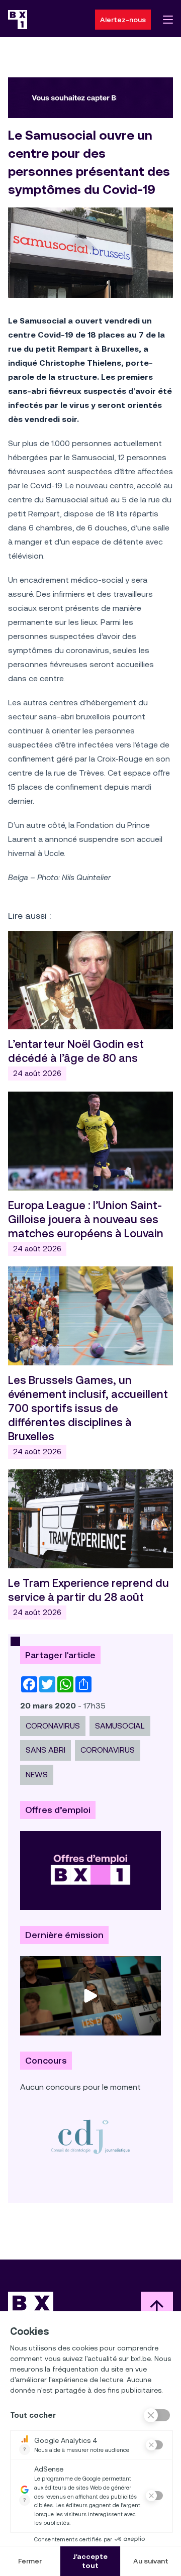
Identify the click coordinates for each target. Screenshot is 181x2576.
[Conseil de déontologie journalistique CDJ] (90, 2136)
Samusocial (120, 1726)
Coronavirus (53, 1726)
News (37, 1775)
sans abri (46, 1750)
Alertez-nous (123, 20)
